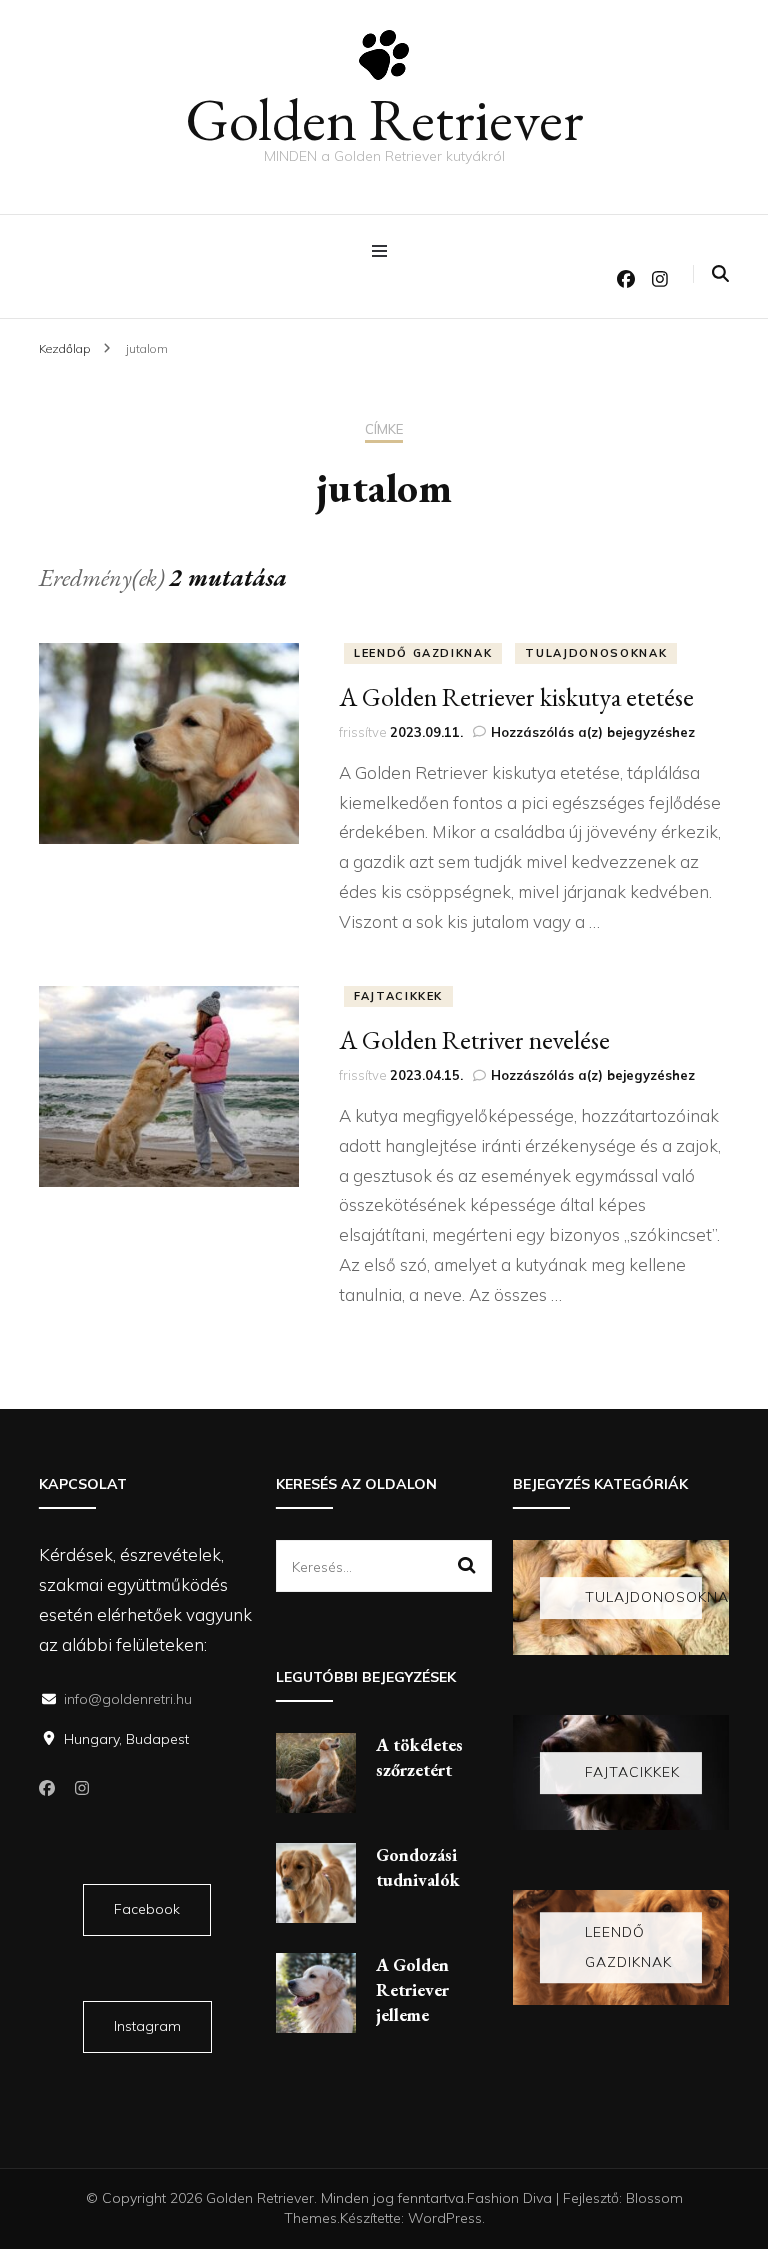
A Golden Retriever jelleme (412, 1989)
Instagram (147, 2026)
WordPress (445, 2218)
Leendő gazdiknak (423, 653)
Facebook (147, 1909)
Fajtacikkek (398, 996)
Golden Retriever (384, 119)
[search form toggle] (720, 273)
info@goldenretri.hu (128, 1699)
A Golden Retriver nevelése (474, 1040)
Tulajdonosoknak (596, 653)
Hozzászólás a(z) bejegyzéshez (593, 732)
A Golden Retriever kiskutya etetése (516, 697)
